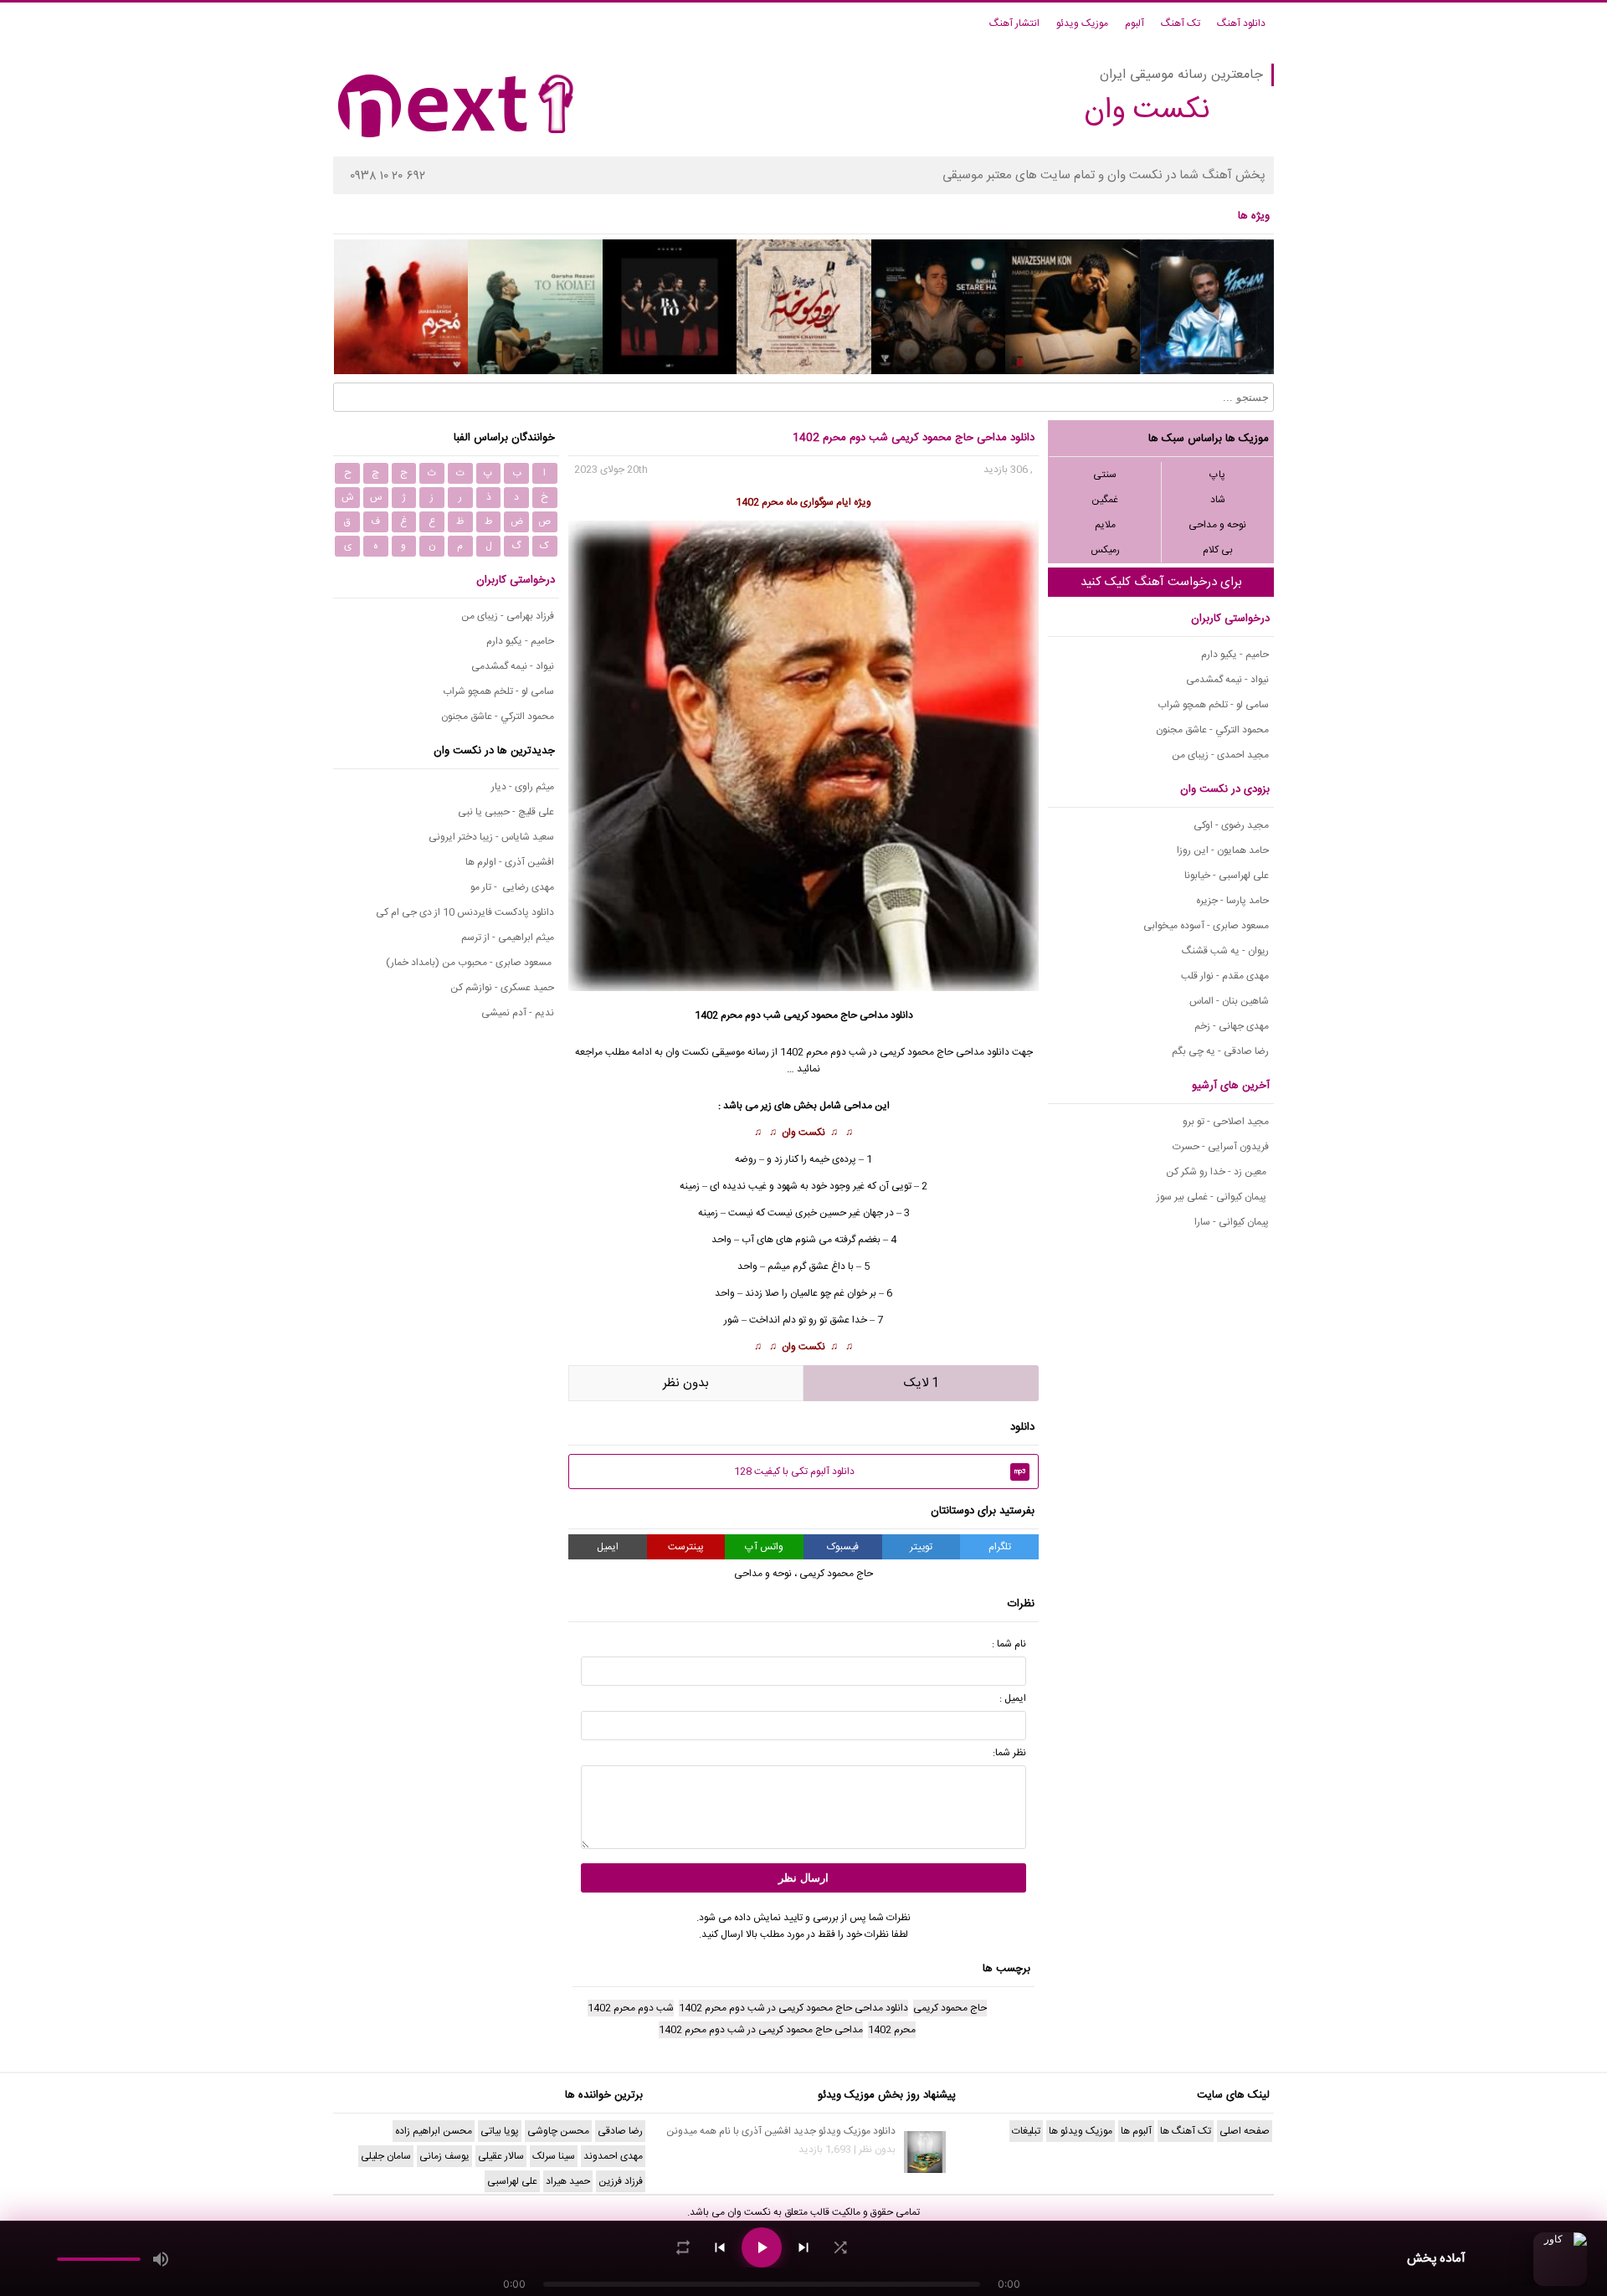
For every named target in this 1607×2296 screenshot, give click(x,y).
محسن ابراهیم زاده (434, 2131)
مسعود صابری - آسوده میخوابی (1206, 926)
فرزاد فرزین (621, 2181)
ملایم (1105, 525)
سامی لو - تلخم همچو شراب (1213, 705)
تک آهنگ (1181, 23)
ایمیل (608, 1547)
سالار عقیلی (501, 2156)
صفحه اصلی (1245, 2131)
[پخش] (762, 2247)
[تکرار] (683, 2247)
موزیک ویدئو (1082, 23)
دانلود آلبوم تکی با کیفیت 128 (880, 1472)
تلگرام (1000, 1547)
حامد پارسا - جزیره (1232, 901)
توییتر (921, 1547)
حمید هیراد (568, 2181)
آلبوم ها (1136, 2131)
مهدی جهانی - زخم (1232, 1026)
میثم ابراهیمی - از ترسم (508, 937)
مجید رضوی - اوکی (1231, 825)
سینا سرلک (554, 2156)
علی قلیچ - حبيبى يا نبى (506, 812)
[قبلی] (720, 2247)
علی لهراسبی (512, 2181)
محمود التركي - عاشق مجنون (1212, 730)
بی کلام (1218, 550)
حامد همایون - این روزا (1223, 850)
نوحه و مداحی (1217, 525)
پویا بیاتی (500, 2131)
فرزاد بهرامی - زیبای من (508, 616)
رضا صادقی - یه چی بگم (1220, 1051)
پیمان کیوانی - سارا (1232, 1222)
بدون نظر (686, 1383)
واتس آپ (764, 1547)
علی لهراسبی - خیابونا (1227, 876)
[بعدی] (803, 2247)
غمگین (1105, 500)
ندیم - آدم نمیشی (518, 1013)
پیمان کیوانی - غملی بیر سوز (1213, 1197)
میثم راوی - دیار (523, 787)
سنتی (1105, 475)
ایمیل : (1013, 1698)
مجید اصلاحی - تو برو (1226, 1122)
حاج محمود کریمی (820, 1015)
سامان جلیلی (386, 2156)
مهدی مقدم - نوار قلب (1225, 976)
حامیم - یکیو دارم (1235, 655)
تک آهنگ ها (1186, 2131)
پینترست (686, 1547)
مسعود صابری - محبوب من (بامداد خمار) (470, 963)
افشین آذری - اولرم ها (510, 862)
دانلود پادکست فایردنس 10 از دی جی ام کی (465, 912)
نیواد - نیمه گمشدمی (1227, 680)
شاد (1218, 500)
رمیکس (1105, 550)
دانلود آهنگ (1241, 23)
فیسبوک (843, 1547)
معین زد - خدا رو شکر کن (1217, 1172)
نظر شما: (1009, 1753)
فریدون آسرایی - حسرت (1221, 1147)
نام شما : (1009, 1644)
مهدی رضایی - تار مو (512, 887)
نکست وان (803, 1133)
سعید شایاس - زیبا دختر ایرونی (491, 837)
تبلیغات (1026, 2131)
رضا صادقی (620, 2131)
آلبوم (1135, 23)
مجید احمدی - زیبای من (1220, 755)
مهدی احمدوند (613, 2156)
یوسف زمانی (444, 2156)
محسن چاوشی (558, 2131)
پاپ (1217, 475)
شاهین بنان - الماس (1229, 1001)
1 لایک (922, 1383)
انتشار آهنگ (1014, 23)
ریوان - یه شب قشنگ (1225, 951)
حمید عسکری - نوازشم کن (502, 988)
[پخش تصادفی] (840, 2247)
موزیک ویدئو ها (1081, 2131)
